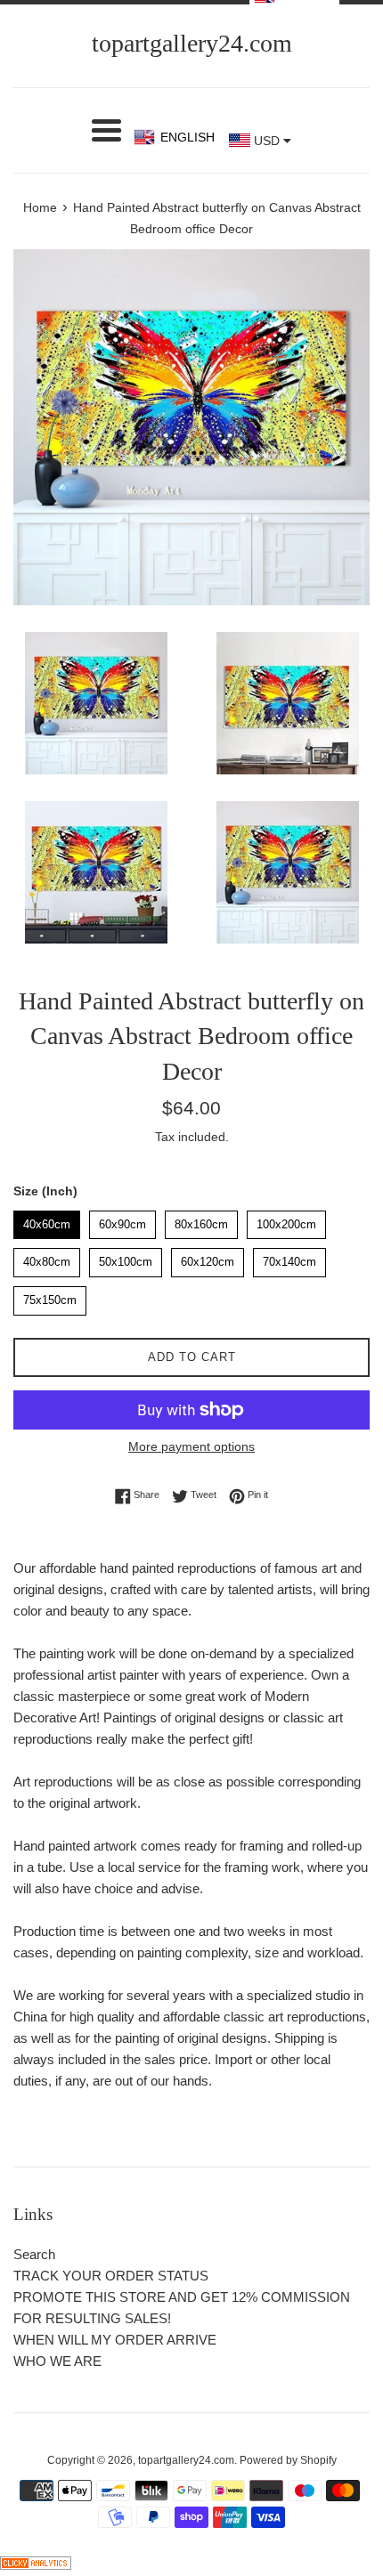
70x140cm (289, 1258)
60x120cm (208, 1258)
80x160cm (201, 1221)
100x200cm (287, 1221)
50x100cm (126, 1258)
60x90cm (123, 1221)
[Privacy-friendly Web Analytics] (36, 2565)
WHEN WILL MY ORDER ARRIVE (115, 2340)
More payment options (191, 1446)
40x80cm (47, 1258)
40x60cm (47, 1221)
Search (34, 2254)
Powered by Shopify (288, 2460)
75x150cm (50, 1296)
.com (192, 43)
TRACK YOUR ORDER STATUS (111, 2276)
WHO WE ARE (57, 2361)
